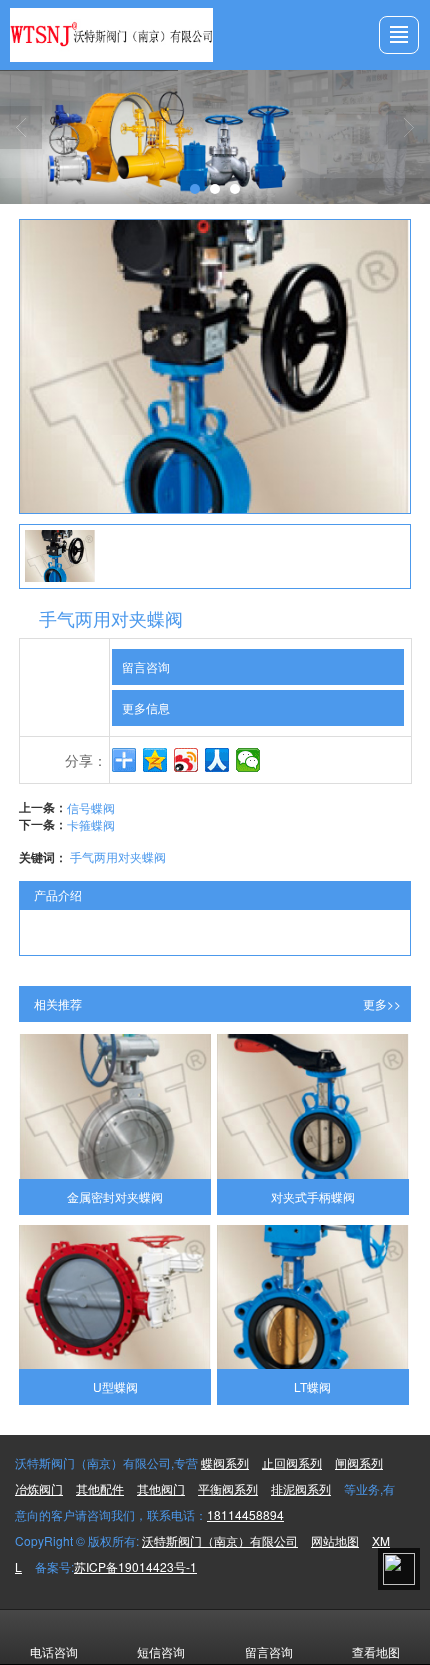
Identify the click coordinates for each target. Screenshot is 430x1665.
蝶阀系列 (225, 1462)
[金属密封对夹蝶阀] (115, 1106)
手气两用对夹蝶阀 (118, 856)
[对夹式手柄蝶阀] (313, 1106)
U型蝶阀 (115, 1386)
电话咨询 (54, 1651)
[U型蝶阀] (115, 1297)
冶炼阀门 (39, 1488)
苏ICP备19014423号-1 (135, 1566)
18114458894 (245, 1514)
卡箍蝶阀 (91, 824)
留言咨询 (146, 666)
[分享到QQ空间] (155, 760)
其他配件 (100, 1488)
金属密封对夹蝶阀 (115, 1196)
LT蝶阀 (312, 1386)
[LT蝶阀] (313, 1297)
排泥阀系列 (301, 1488)
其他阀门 (161, 1488)
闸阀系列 (359, 1462)
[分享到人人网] (217, 760)
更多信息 (146, 707)
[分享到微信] (248, 760)
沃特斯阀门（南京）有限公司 (220, 1540)
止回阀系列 (292, 1462)
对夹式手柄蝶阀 (313, 1196)
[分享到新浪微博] (186, 760)
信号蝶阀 (91, 807)
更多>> (382, 1003)
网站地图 (335, 1540)
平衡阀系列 (228, 1488)
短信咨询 (161, 1651)
